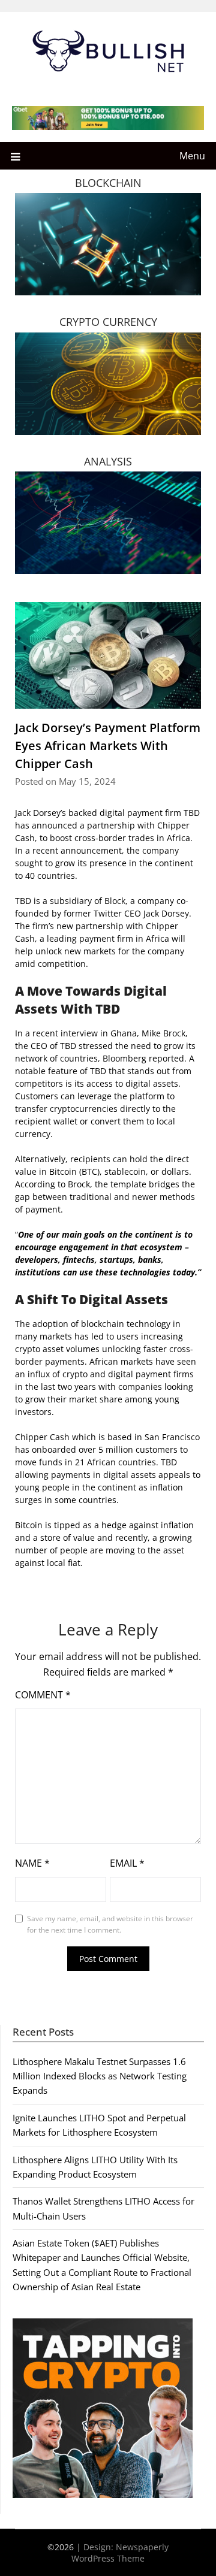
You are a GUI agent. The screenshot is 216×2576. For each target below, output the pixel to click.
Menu (192, 156)
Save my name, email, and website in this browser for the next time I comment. (110, 1925)
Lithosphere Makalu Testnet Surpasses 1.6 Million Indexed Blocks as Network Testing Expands (100, 2076)
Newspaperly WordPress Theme (120, 2553)
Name (32, 1863)
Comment (43, 1695)
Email (127, 1863)
